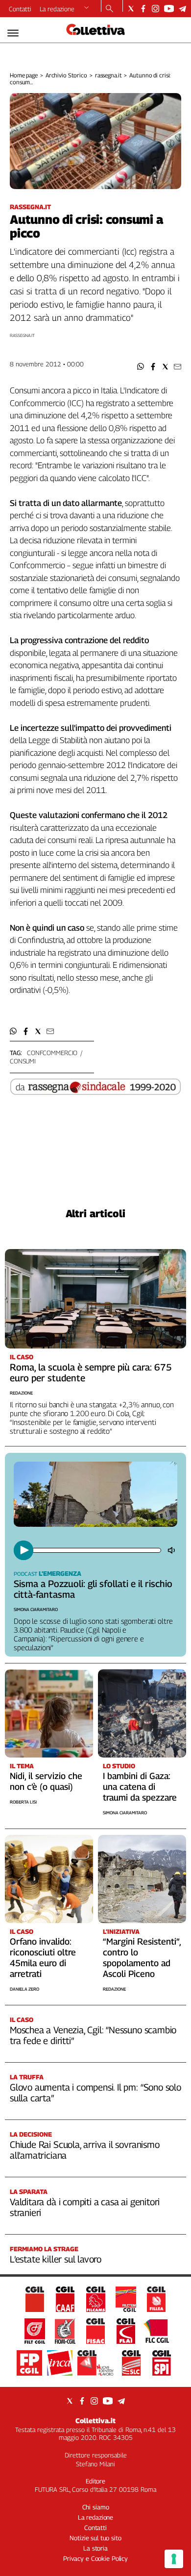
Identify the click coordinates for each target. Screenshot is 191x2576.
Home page (24, 75)
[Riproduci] (24, 1550)
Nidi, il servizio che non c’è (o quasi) (46, 1781)
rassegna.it (108, 75)
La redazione (57, 9)
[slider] (96, 1550)
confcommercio (52, 1053)
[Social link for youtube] (169, 9)
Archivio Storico (66, 75)
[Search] (109, 9)
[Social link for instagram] (155, 9)
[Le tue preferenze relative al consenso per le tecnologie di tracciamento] (174, 2559)
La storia (95, 2548)
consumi (23, 1061)
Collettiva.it (95, 2420)
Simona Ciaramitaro (36, 1609)
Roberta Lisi (23, 1802)
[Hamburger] (13, 33)
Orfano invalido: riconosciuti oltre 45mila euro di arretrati (43, 1958)
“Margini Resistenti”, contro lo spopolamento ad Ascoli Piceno (142, 1958)
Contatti (20, 9)
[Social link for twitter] (131, 9)
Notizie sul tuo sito (95, 2538)
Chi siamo (96, 2507)
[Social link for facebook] (143, 9)
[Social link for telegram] (182, 9)
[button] (141, 367)
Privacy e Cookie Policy (95, 2558)
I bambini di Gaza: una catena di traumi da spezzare (140, 1787)
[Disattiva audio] (172, 1550)
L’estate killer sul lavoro (56, 2259)
